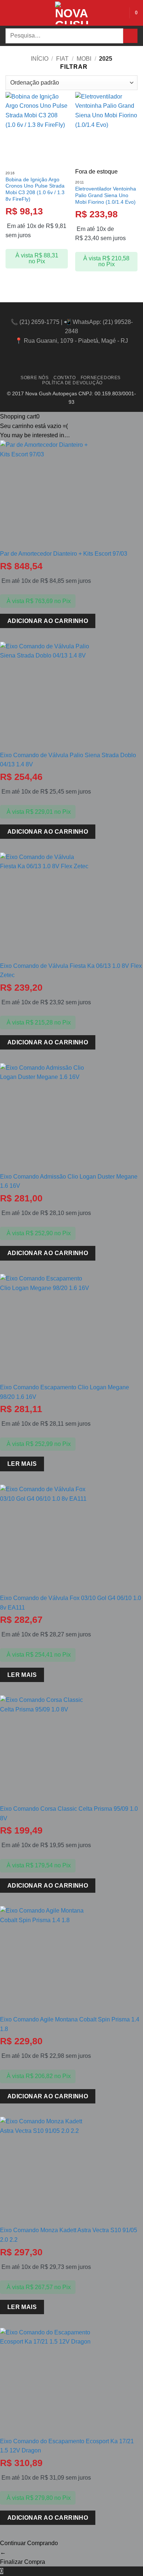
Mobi (84, 59)
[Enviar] (130, 36)
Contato (65, 378)
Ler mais (22, 1464)
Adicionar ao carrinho (48, 621)
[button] (10, 13)
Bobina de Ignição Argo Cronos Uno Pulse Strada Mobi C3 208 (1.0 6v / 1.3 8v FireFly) (35, 189)
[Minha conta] (120, 13)
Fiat (62, 59)
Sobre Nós (35, 378)
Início (40, 59)
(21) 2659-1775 (39, 322)
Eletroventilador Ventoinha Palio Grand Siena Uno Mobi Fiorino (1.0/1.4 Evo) (106, 195)
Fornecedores (101, 378)
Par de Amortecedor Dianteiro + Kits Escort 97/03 (64, 554)
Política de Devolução (72, 383)
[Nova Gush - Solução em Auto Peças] (71, 13)
